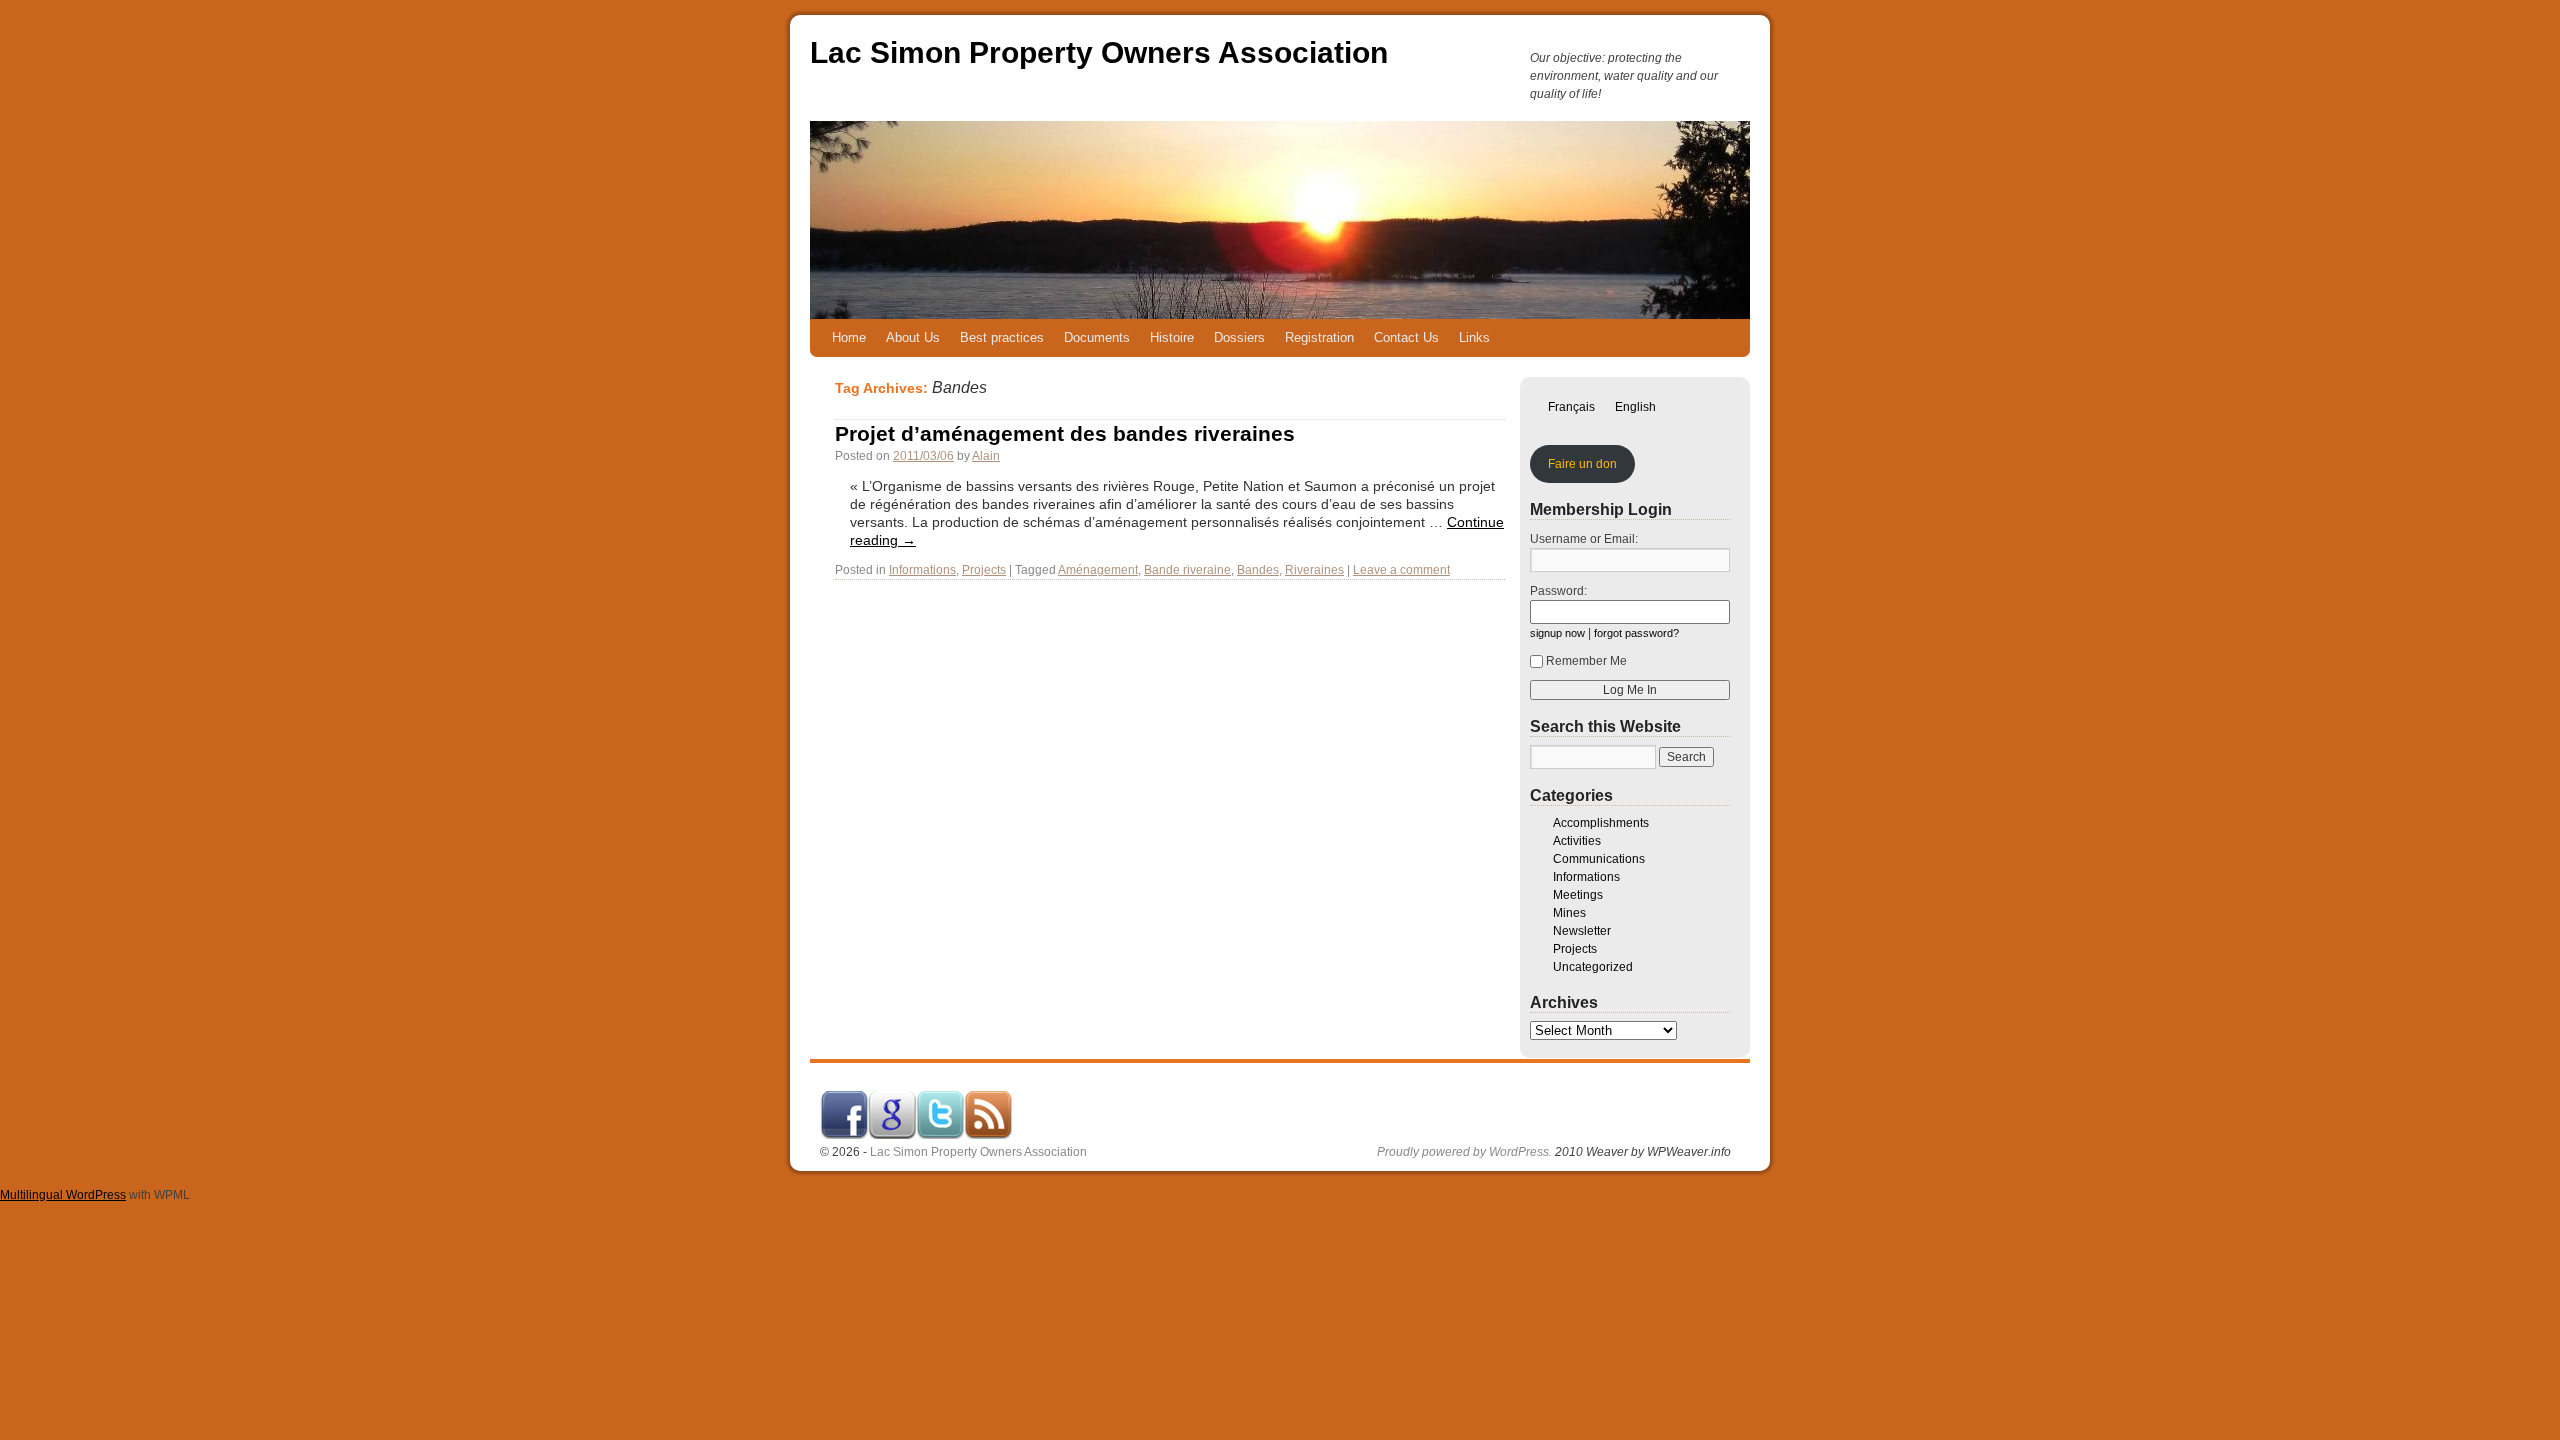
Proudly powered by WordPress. (1464, 1152)
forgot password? (1636, 633)
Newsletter (1582, 931)
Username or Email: (1584, 539)
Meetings (1578, 895)
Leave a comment (1401, 570)
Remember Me (1586, 661)
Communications (1599, 859)
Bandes (1258, 570)
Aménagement (1098, 570)
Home (849, 337)
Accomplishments (1601, 823)
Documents (1097, 337)
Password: (1558, 591)
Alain (986, 456)
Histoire (1172, 337)
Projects (984, 570)
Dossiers (1239, 337)
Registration (1319, 337)
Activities (1577, 841)
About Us (913, 337)
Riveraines (1314, 570)
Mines (1569, 913)
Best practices (1002, 337)
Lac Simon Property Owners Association (1099, 52)
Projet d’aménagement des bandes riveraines (1065, 433)
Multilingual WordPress (63, 1195)
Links (1474, 337)
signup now (1557, 633)
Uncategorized (1593, 967)
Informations (922, 570)
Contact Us (1406, 337)
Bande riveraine (1187, 570)
